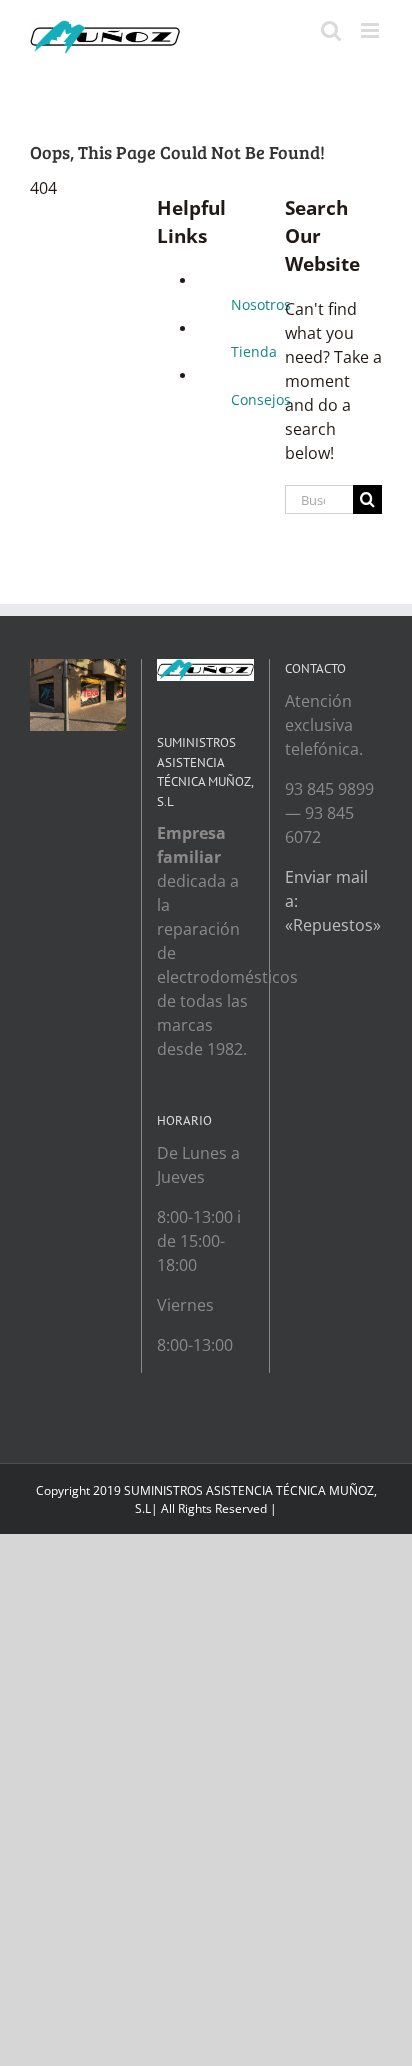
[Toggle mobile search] (331, 30)
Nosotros (261, 304)
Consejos (261, 399)
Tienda (254, 351)
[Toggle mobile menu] (371, 30)
